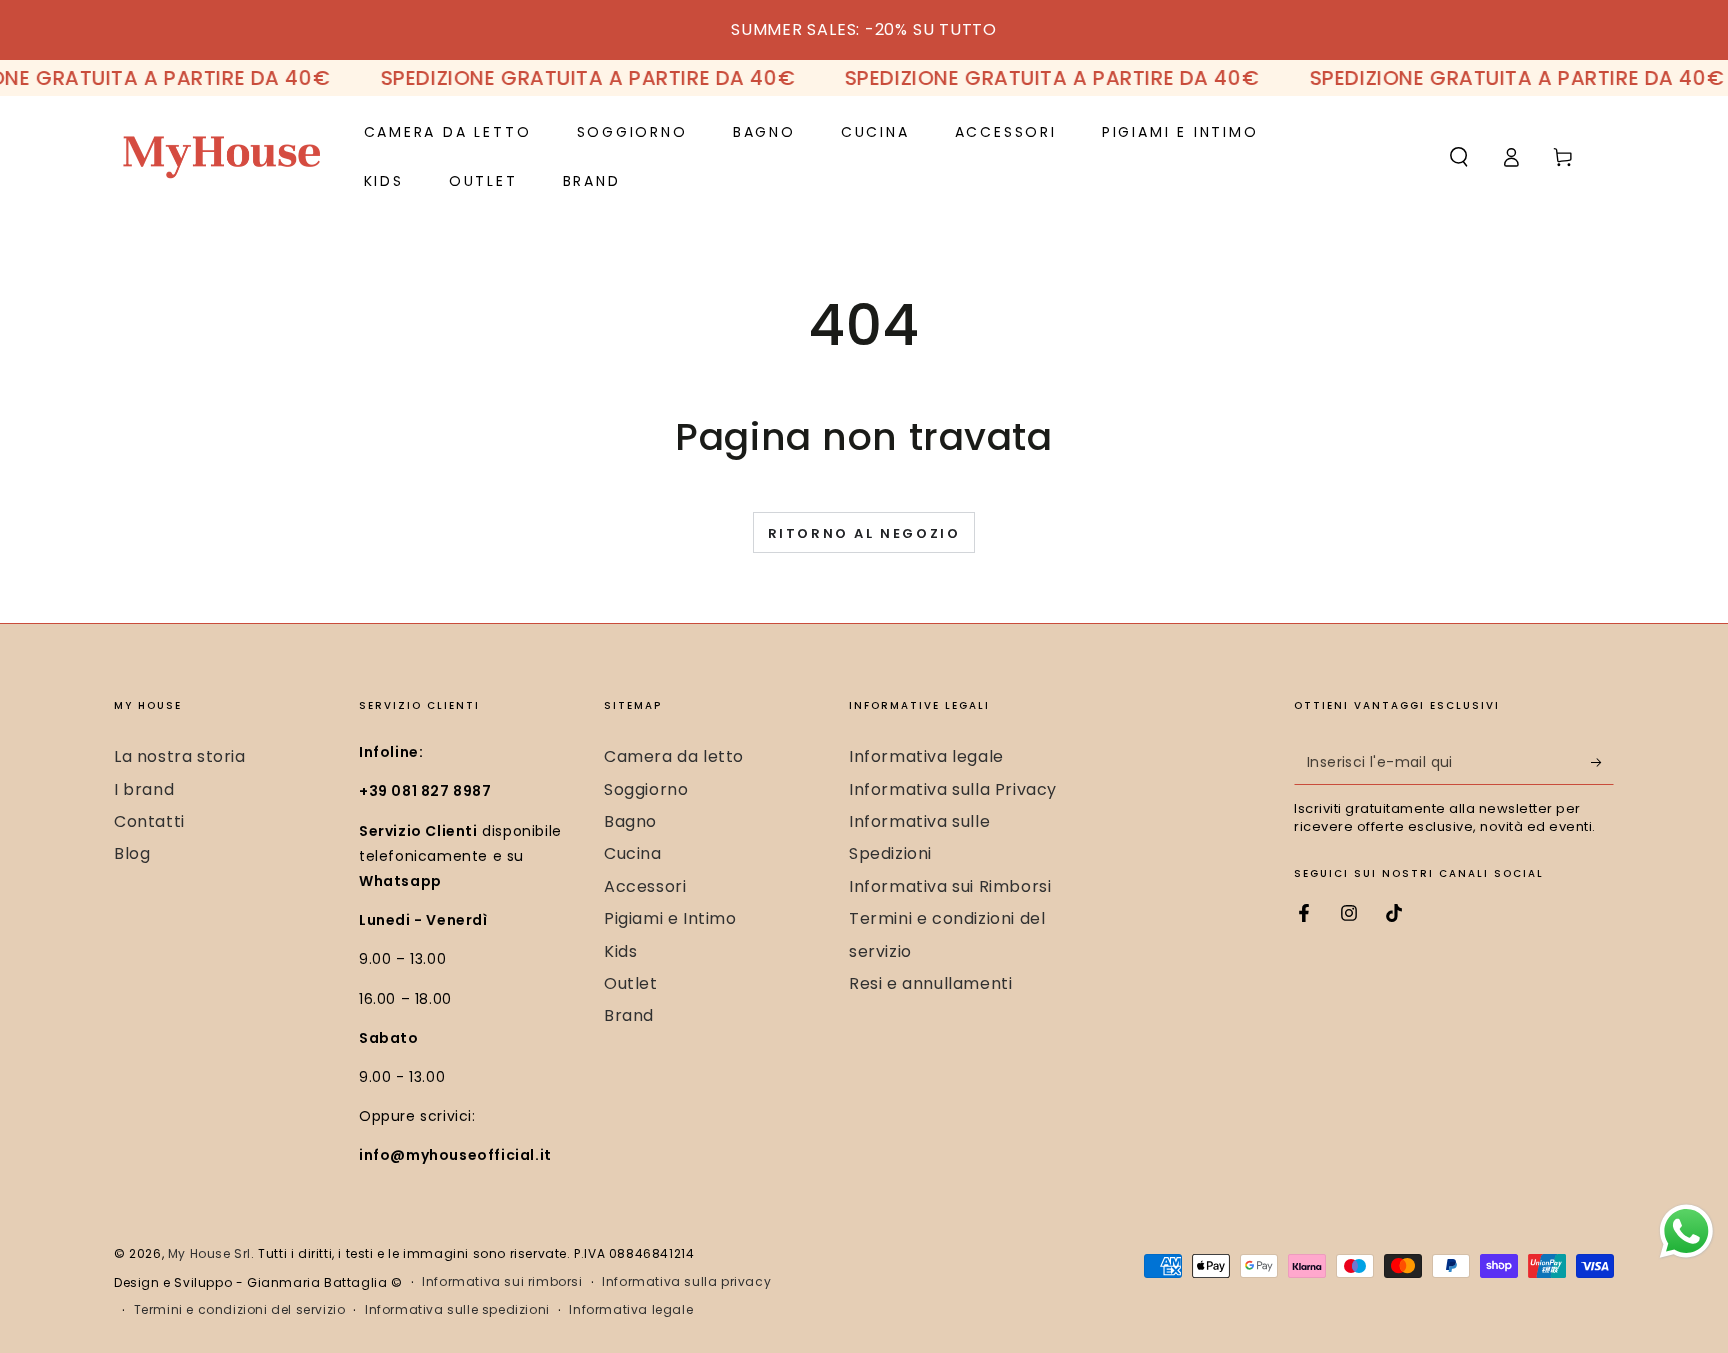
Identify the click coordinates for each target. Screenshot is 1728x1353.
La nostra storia (180, 756)
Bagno (630, 821)
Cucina (633, 853)
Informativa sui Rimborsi (950, 886)
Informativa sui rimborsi (502, 1282)
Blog (132, 853)
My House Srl (209, 1253)
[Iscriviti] (1602, 762)
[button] (1459, 157)
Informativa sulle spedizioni (457, 1310)
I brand (144, 789)
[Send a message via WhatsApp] (1686, 1231)
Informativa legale (926, 756)
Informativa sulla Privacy (953, 789)
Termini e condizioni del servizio (240, 1310)
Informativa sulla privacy (686, 1282)
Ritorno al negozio (864, 533)
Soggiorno (646, 789)
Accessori (645, 886)
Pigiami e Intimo (670, 918)
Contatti (149, 821)
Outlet (631, 983)
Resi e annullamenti (930, 983)
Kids (620, 951)
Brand (629, 1015)
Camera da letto (674, 756)
